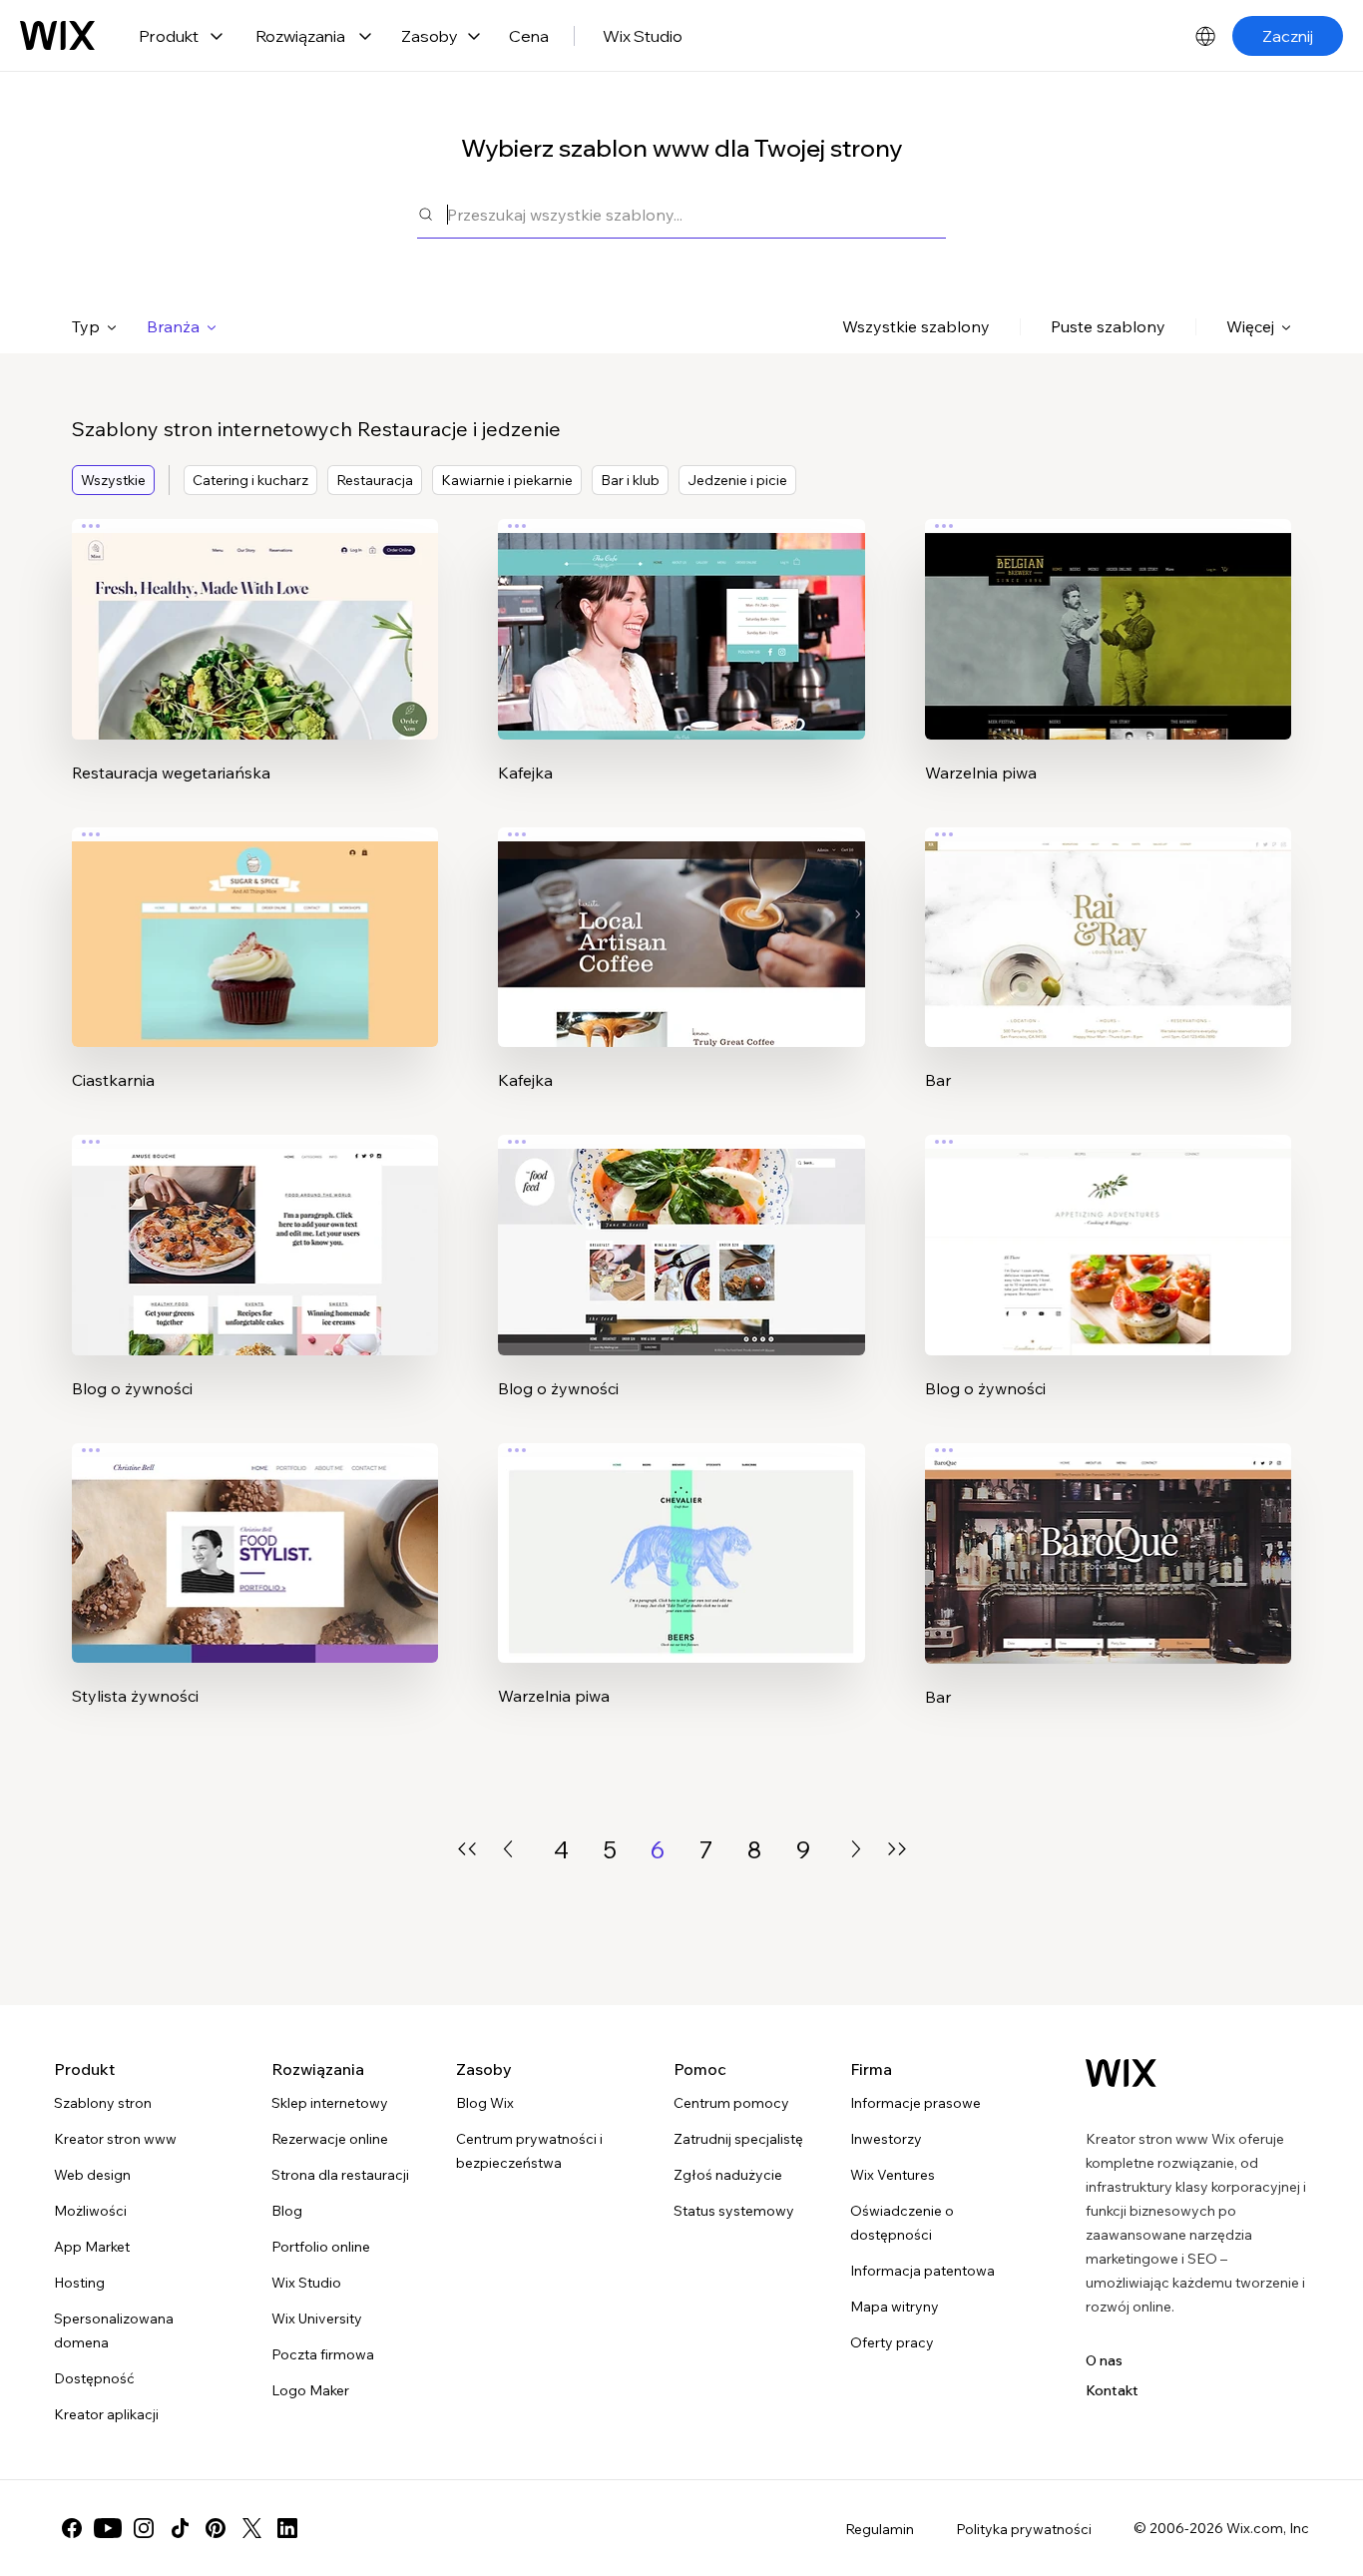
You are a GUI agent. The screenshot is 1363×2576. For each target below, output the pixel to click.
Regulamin (880, 2529)
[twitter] (251, 2528)
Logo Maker (310, 2390)
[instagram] (144, 2528)
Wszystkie (113, 480)
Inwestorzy (886, 2139)
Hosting (79, 2283)
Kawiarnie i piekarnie (507, 480)
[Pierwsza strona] (467, 1849)
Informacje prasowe (915, 2103)
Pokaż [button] (255, 668)
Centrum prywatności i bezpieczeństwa (529, 2151)
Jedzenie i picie (737, 480)
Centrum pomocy (731, 2103)
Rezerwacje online (330, 2139)
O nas (1104, 2360)
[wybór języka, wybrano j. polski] (1205, 36)
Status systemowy (734, 2211)
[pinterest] (216, 2528)
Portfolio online (321, 2247)
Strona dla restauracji (340, 2175)
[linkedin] (287, 2528)
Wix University (317, 2318)
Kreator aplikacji (106, 2414)
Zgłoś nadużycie (728, 2175)
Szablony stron (103, 2103)
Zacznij (1288, 36)
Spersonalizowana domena (114, 2330)
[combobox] (696, 214)
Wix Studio (643, 36)
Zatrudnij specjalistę (738, 2139)
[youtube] (108, 2528)
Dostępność (94, 2378)
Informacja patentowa (922, 2271)
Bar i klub (630, 480)
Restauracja (375, 480)
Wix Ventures (893, 2175)
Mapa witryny (895, 2307)
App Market (92, 2247)
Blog (287, 2211)
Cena (529, 36)
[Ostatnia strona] (897, 1849)
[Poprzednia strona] (508, 1849)
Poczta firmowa (323, 2354)
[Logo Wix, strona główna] (57, 36)
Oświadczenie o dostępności (902, 2223)
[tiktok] (180, 2528)
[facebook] (72, 2528)
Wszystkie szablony (916, 326)
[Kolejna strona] (856, 1849)
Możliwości (90, 2211)
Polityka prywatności (1024, 2529)
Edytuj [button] (255, 612)
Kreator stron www (115, 2139)
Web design (92, 2175)
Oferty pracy (892, 2342)
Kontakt (1112, 2390)
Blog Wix (485, 2103)
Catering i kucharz (250, 480)
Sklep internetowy (330, 2103)
